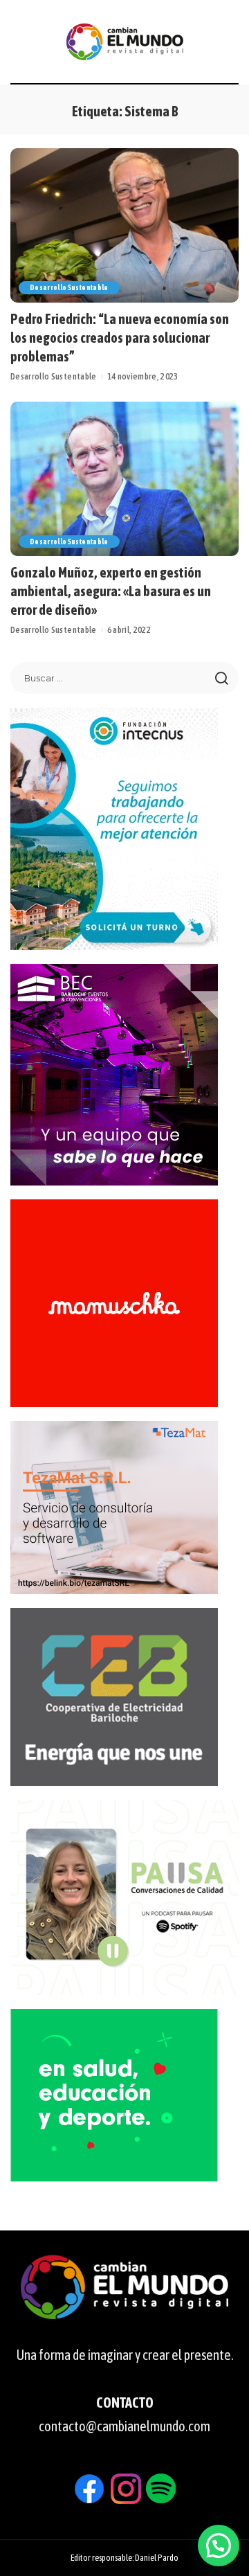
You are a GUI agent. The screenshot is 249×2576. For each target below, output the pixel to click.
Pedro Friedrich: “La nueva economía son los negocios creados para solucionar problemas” (120, 338)
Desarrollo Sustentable (69, 287)
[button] (219, 2546)
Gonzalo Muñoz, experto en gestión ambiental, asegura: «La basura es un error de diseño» (111, 591)
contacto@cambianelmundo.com (124, 2426)
